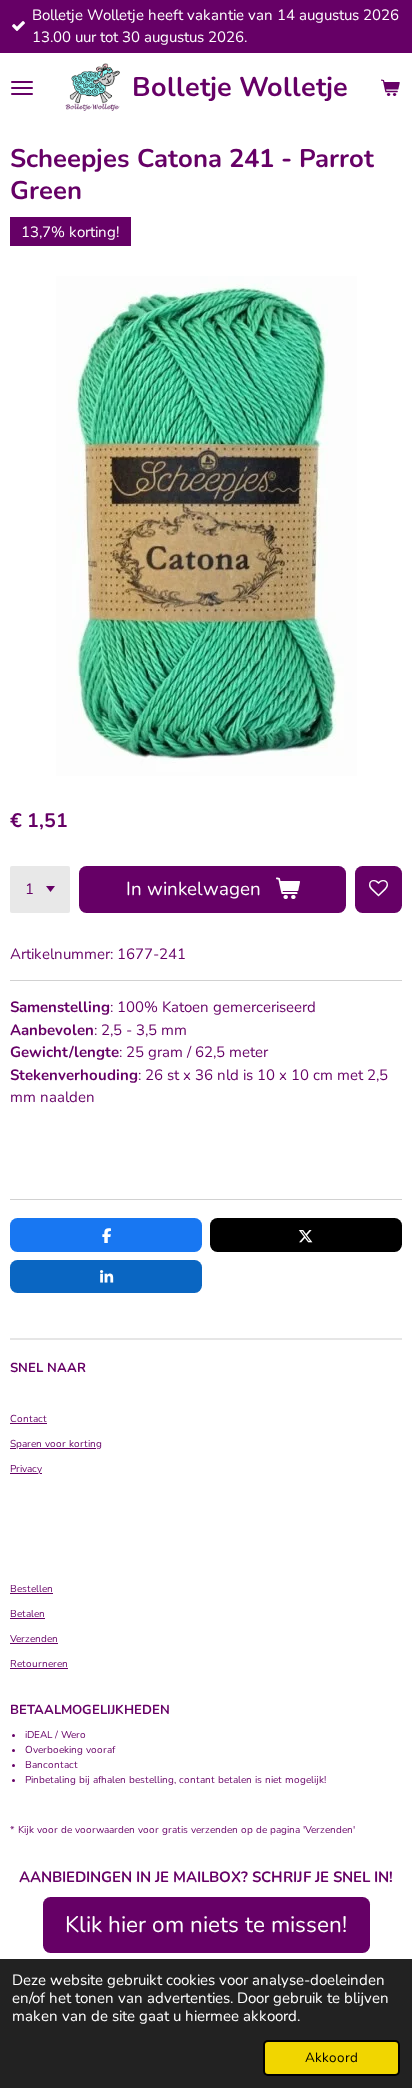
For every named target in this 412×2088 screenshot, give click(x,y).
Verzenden (34, 1639)
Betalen (27, 1614)
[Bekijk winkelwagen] (390, 88)
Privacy (26, 1469)
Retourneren (39, 1664)
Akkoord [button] (331, 2057)
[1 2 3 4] (40, 889)
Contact (28, 1419)
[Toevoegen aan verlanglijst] (378, 889)
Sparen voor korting (56, 1444)
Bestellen (31, 1589)
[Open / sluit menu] (22, 88)
